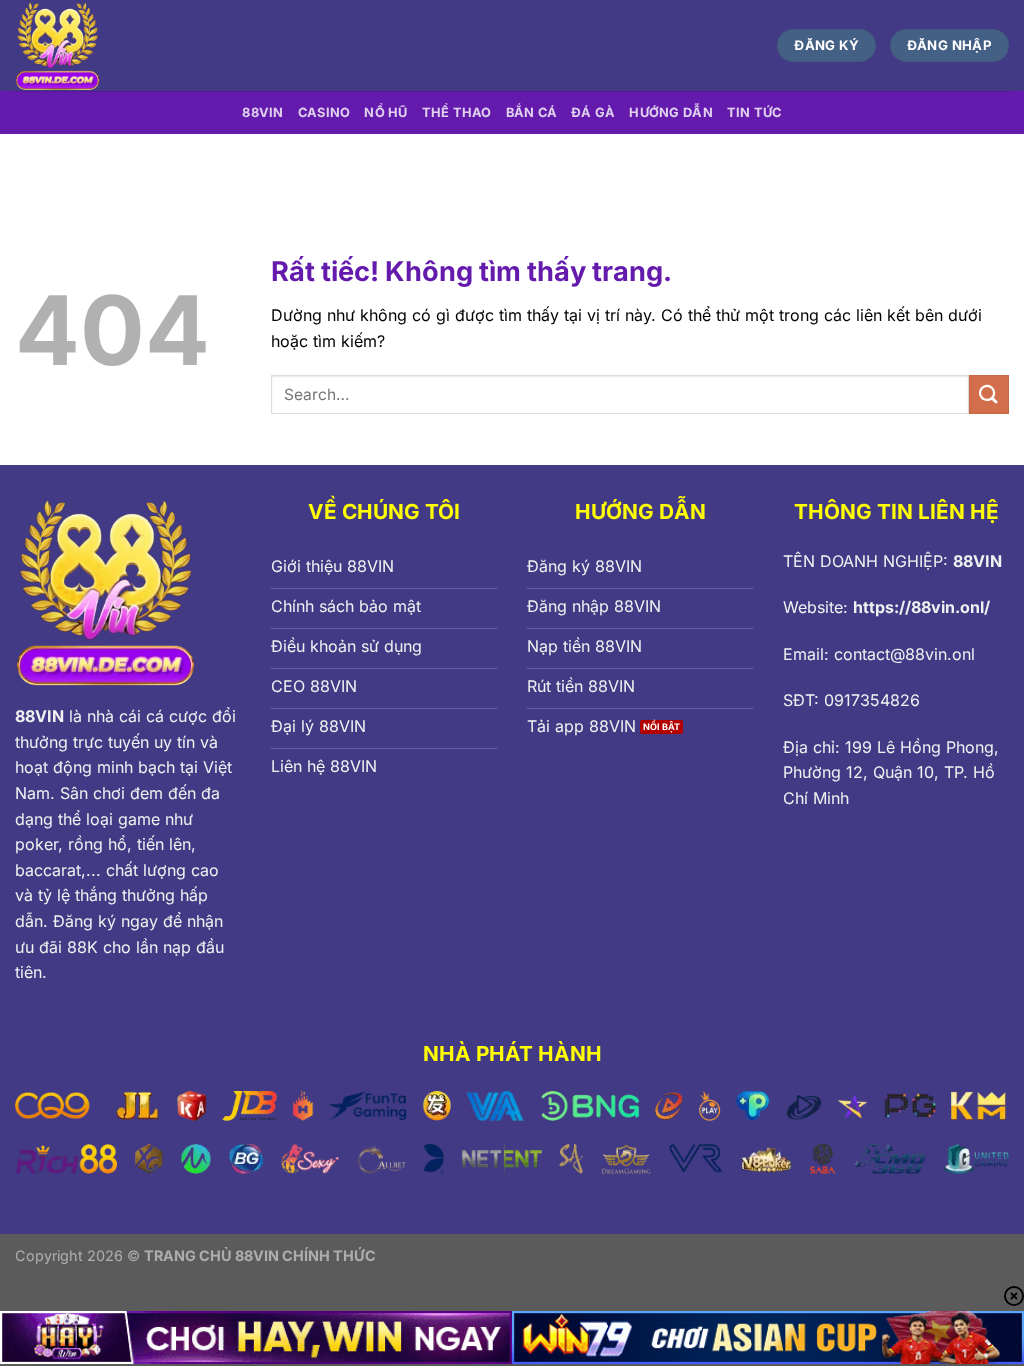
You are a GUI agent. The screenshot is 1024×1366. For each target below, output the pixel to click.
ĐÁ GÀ (593, 112)
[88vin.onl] (203, 45)
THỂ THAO (457, 112)
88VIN (262, 112)
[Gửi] (989, 394)
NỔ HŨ (385, 112)
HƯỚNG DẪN (670, 112)
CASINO (324, 112)
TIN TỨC (754, 112)
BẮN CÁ (532, 112)
